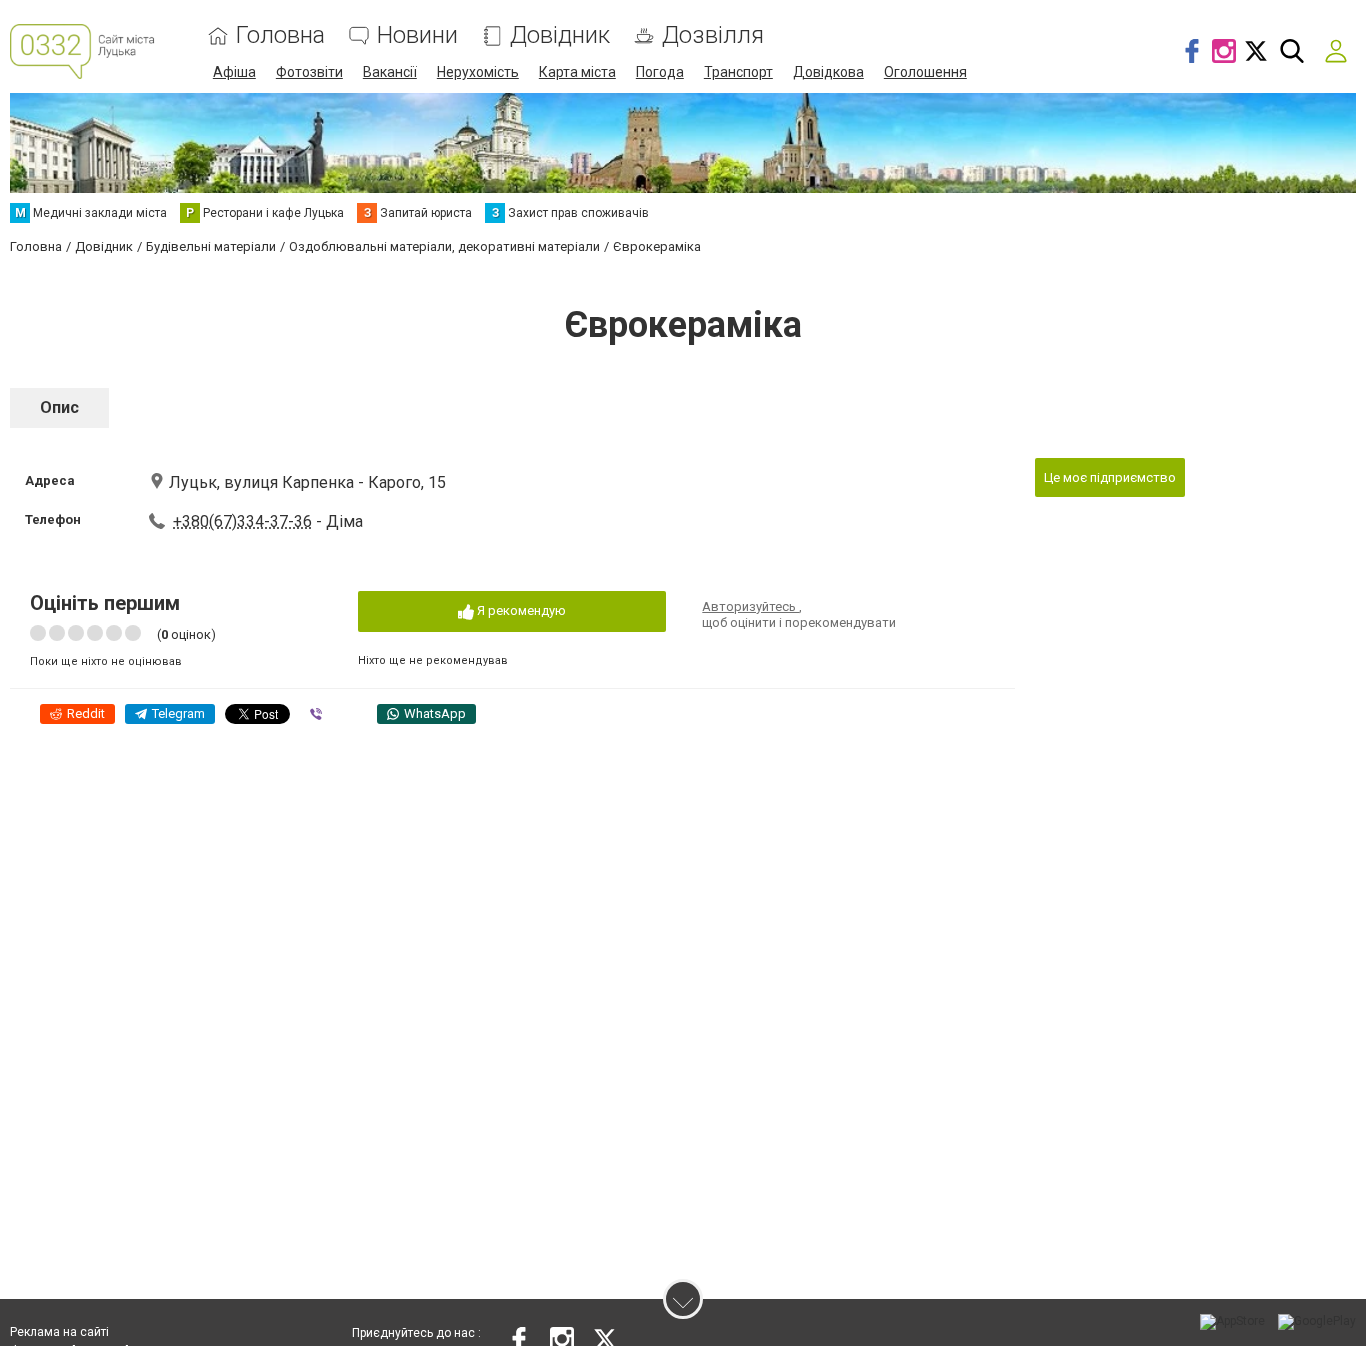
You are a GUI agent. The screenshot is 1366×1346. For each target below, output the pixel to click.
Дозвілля (713, 35)
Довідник (560, 35)
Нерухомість (478, 72)
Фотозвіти (309, 72)
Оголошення (925, 72)
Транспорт (738, 72)
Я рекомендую (520, 610)
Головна (280, 35)
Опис (59, 407)
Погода (660, 72)
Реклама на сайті (59, 1332)
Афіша (234, 72)
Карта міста (577, 72)
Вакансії (390, 72)
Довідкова (828, 72)
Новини (417, 35)
